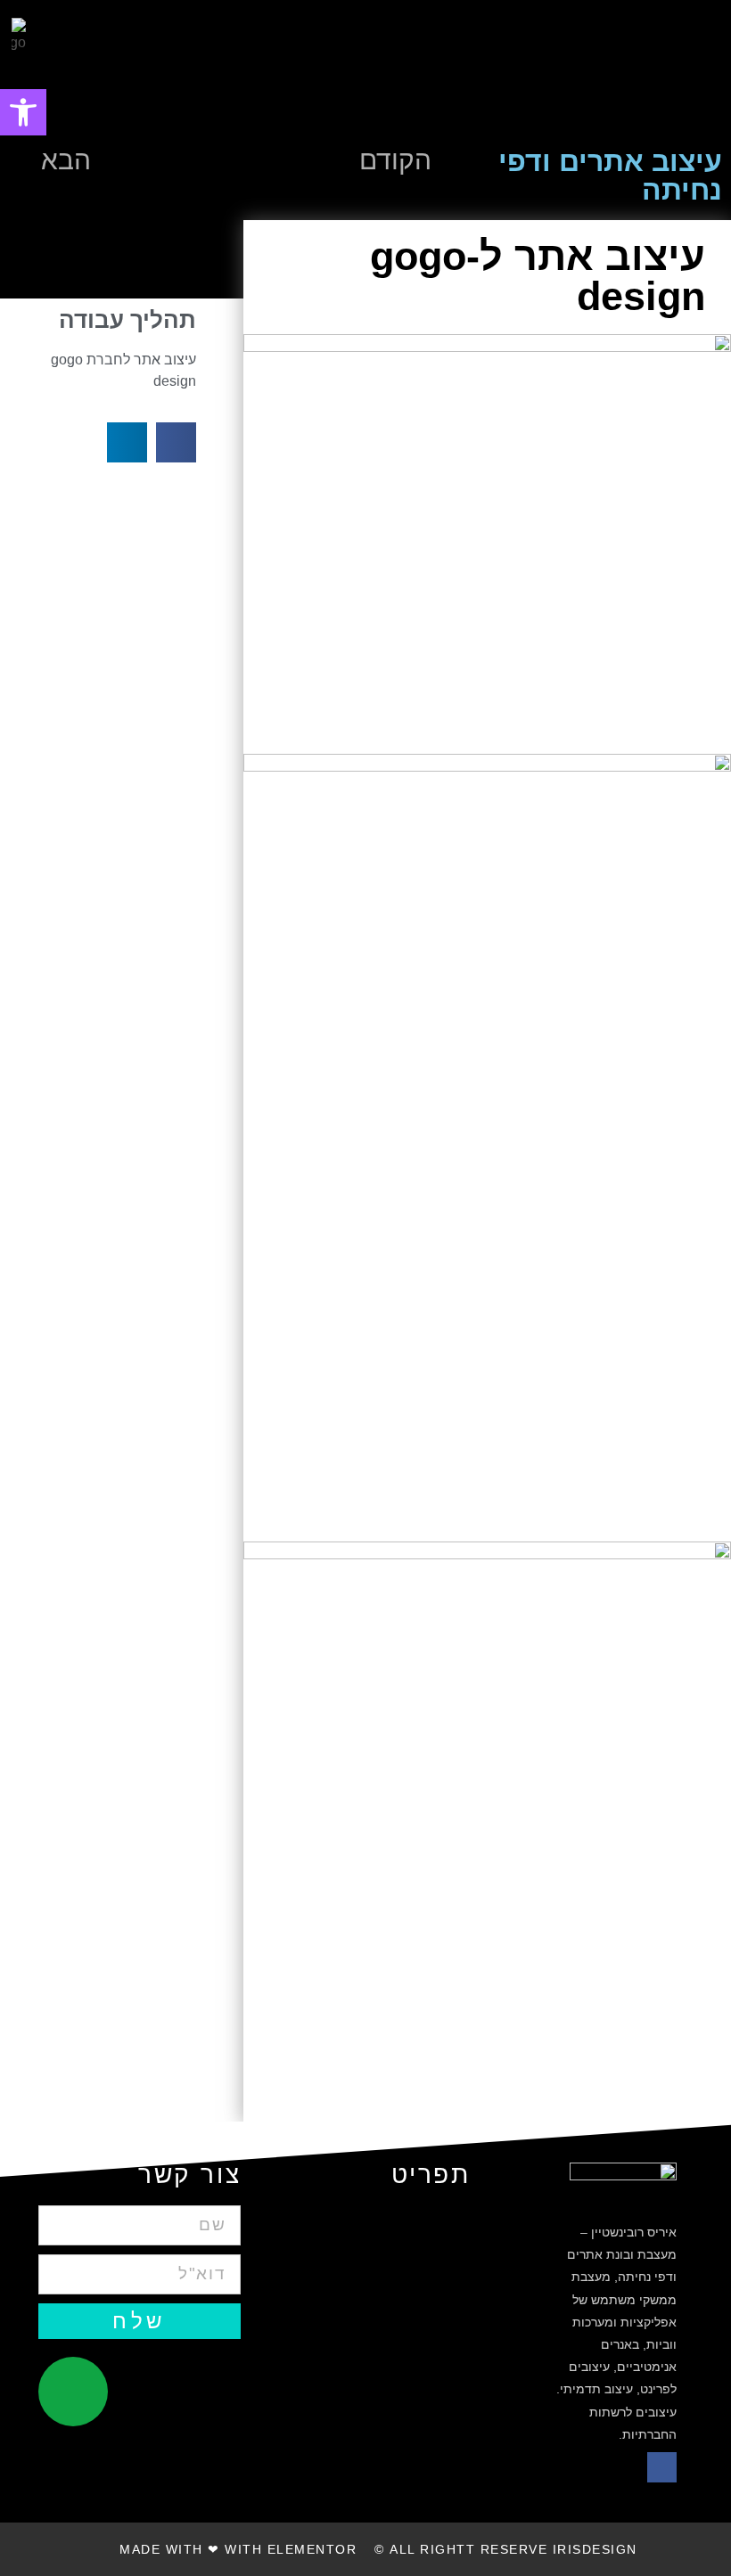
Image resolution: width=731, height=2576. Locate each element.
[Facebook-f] (662, 2467)
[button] (658, 70)
